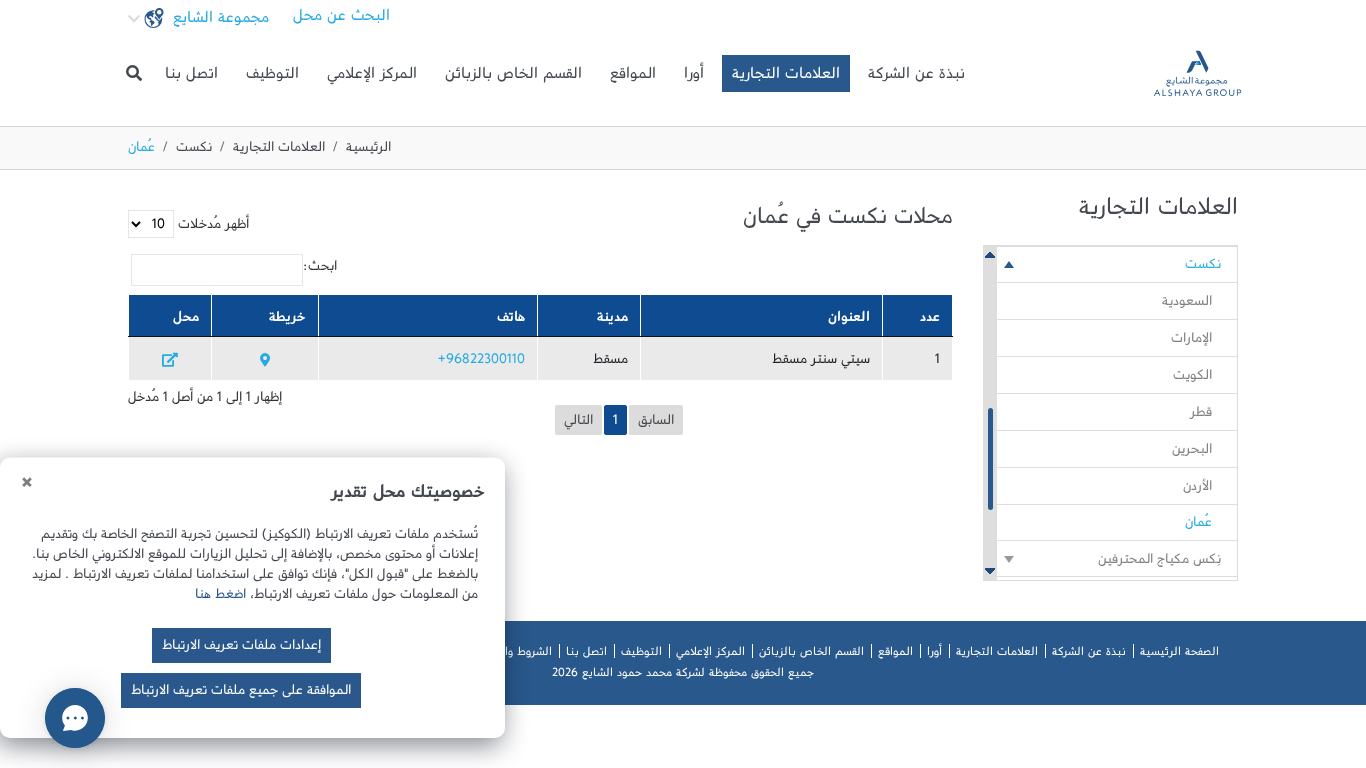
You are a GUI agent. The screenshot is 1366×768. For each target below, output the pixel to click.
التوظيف (272, 78)
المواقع (633, 78)
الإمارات (1191, 342)
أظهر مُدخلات (211, 228)
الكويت (1192, 379)
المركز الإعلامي (372, 78)
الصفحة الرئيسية (1179, 655)
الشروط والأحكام (513, 655)
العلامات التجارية (786, 78)
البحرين (1192, 453)
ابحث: (320, 270)
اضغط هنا (220, 598)
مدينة (612, 321)
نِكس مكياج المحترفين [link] (1159, 563)
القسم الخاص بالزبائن (513, 78)
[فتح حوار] (75, 718)
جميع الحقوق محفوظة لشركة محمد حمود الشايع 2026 (683, 676)
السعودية (1187, 305)
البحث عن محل (341, 20)
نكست (194, 151)
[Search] (134, 74)
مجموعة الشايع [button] (218, 22)
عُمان (1198, 526)
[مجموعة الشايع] (1197, 73)
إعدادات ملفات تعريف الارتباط (241, 649)
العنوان (849, 321)
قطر (1201, 416)
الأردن (1197, 490)
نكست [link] (1203, 268)
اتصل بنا (191, 78)
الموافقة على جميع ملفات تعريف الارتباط (241, 694)
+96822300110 (481, 363)
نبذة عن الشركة (916, 78)
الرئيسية (368, 151)
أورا (694, 78)
